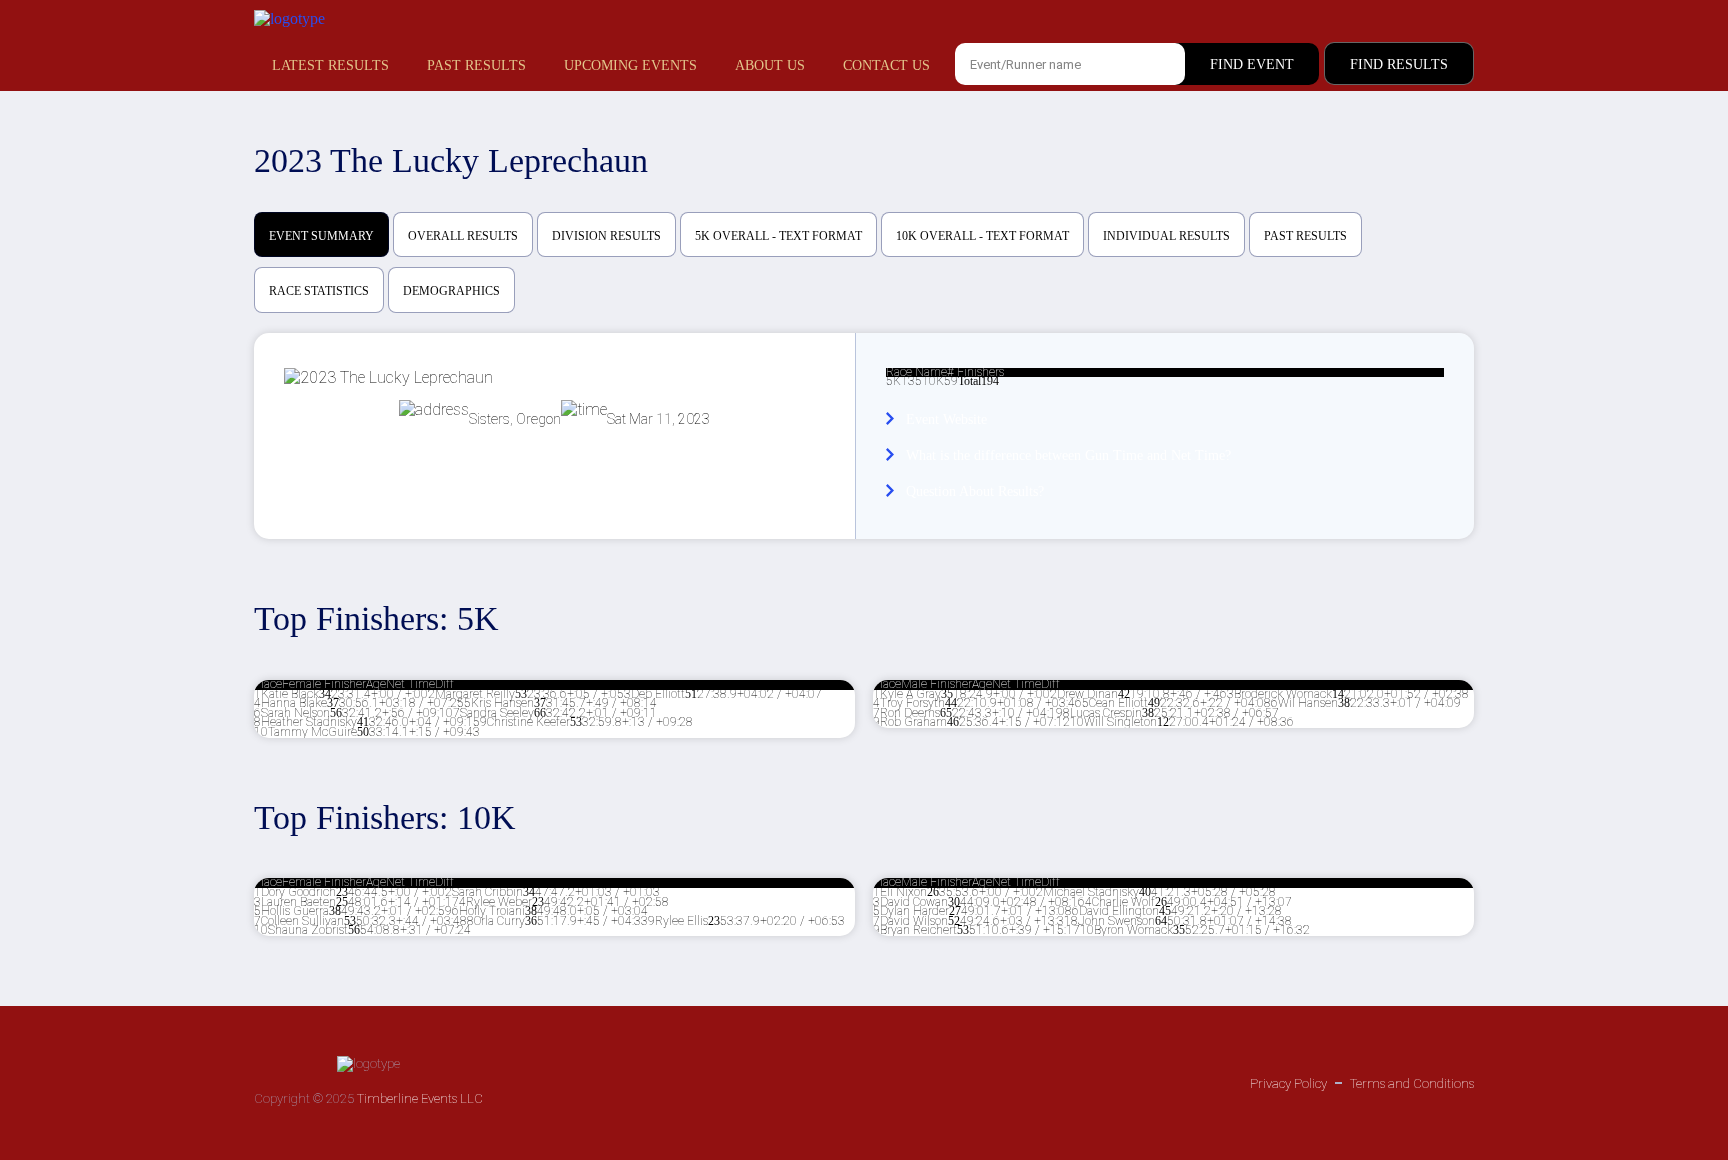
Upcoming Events (630, 65)
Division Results (606, 236)
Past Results (476, 65)
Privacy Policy (1288, 1083)
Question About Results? (975, 491)
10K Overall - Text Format (982, 236)
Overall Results (463, 236)
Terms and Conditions (1412, 1083)
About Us (770, 65)
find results (1399, 64)
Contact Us (886, 65)
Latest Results (330, 65)
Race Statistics (319, 291)
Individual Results (1166, 236)
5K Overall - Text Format (778, 236)
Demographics (451, 291)
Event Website (946, 419)
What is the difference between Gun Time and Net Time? (1068, 455)
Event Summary (321, 236)
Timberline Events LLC (420, 1098)
